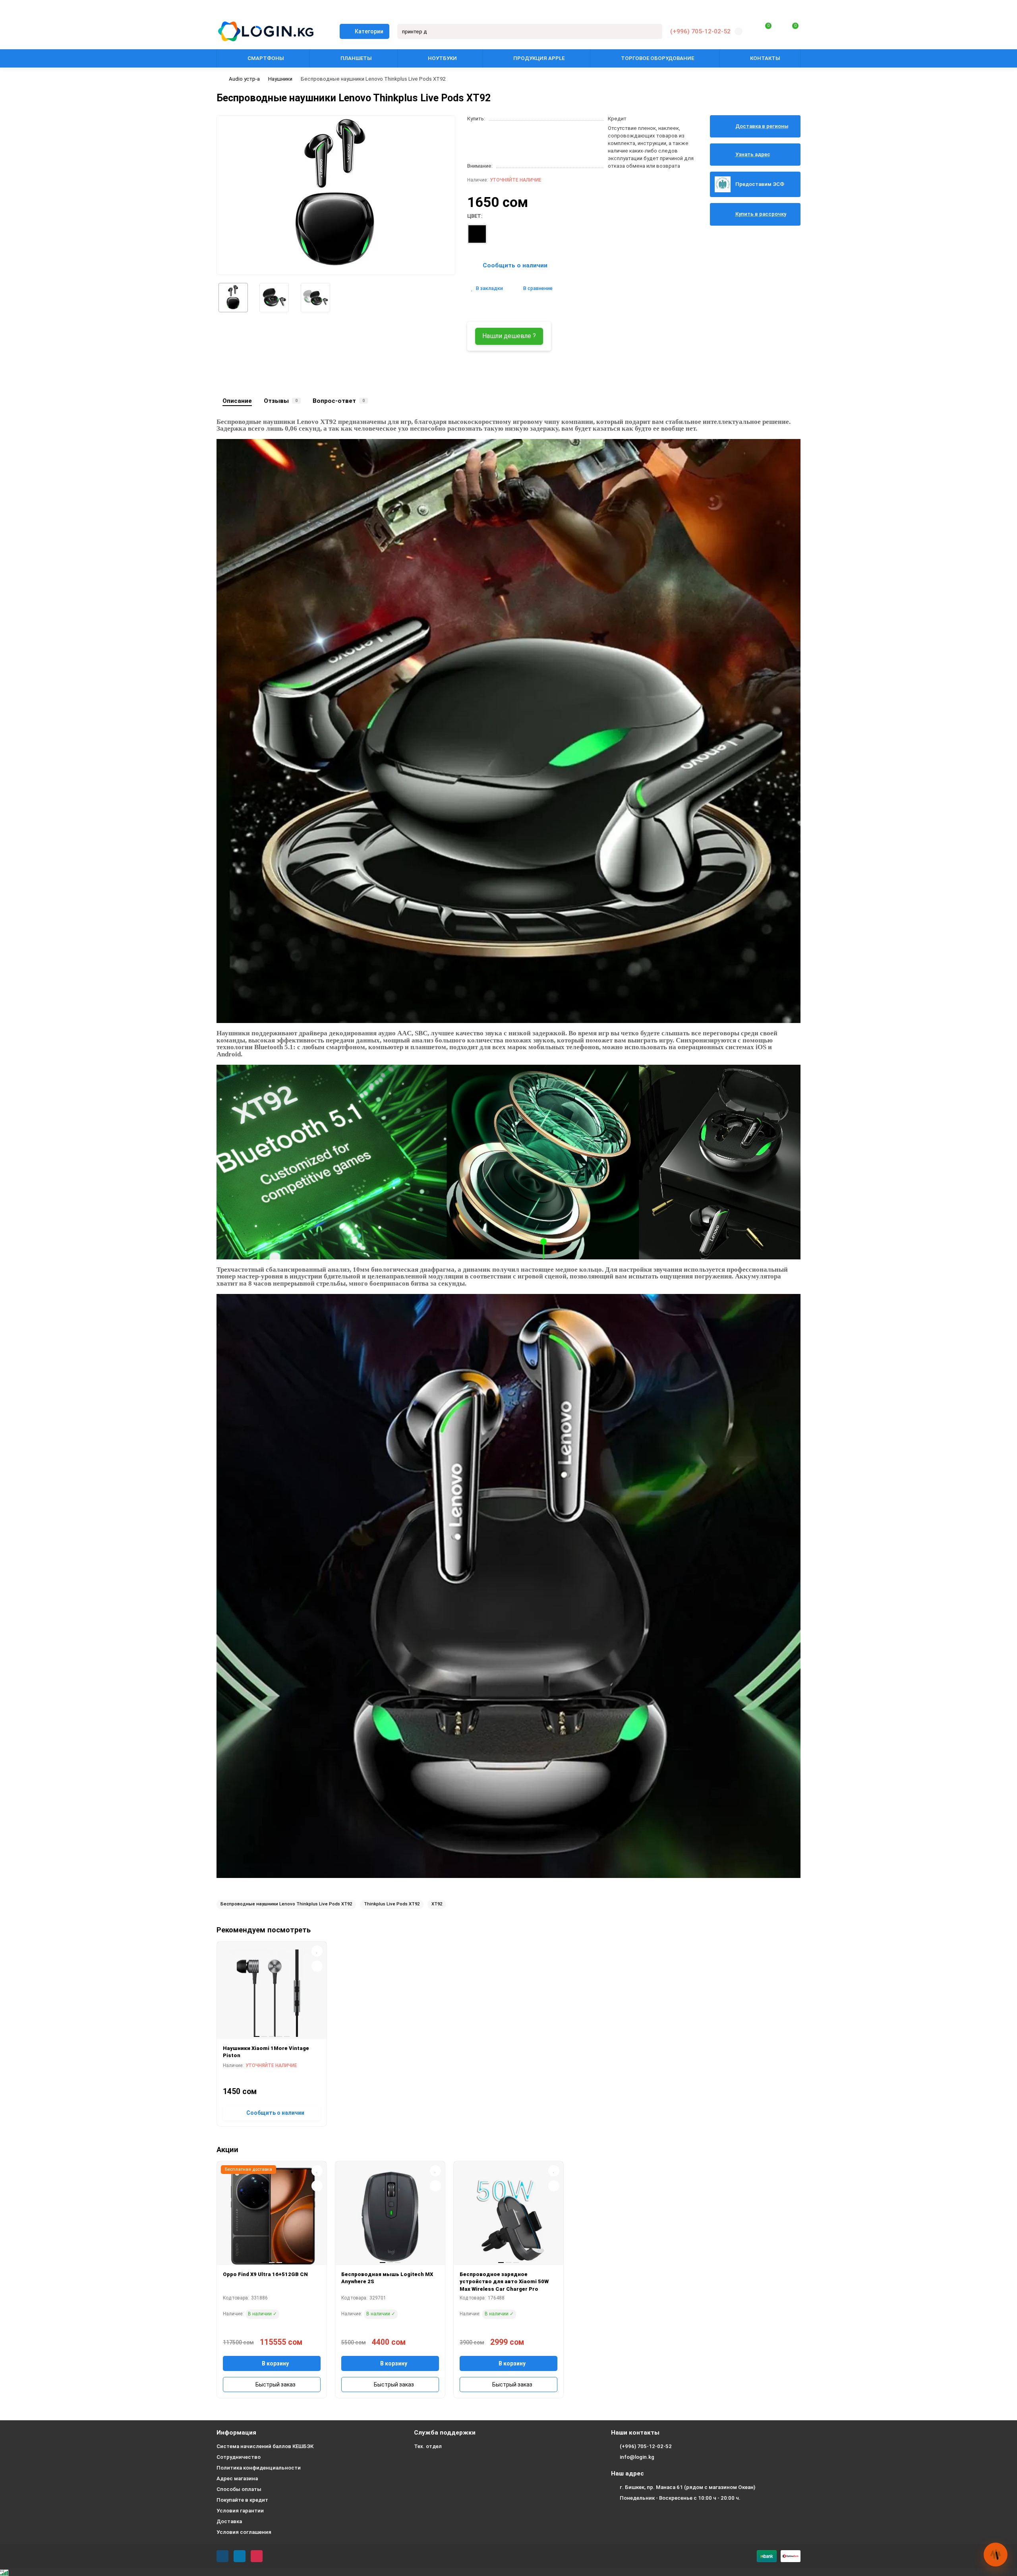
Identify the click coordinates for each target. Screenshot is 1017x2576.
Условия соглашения (244, 2532)
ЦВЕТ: (475, 216)
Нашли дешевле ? (509, 336)
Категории (369, 31)
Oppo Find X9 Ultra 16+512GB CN (265, 2274)
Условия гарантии (240, 2511)
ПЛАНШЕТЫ (356, 58)
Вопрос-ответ (339, 401)
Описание (237, 401)
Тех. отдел (428, 2446)
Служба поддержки (445, 2433)
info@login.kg (637, 2457)
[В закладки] (317, 1951)
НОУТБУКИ (442, 58)
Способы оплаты (239, 2489)
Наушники (280, 79)
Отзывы (281, 401)
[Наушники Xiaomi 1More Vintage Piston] (272, 1993)
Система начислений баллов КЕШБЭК (265, 2446)
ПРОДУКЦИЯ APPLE (539, 58)
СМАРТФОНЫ (266, 58)
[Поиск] (654, 31)
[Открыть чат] (996, 2555)
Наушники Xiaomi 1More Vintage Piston (266, 2052)
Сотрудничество (239, 2457)
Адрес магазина (237, 2478)
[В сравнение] (317, 1966)
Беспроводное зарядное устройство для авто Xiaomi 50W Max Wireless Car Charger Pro (504, 2282)
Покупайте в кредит (242, 2500)
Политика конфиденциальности (259, 2468)
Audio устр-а (244, 79)
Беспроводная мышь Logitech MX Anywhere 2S (387, 2278)
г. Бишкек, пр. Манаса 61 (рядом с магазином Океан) (687, 2487)
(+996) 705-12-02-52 (700, 31)
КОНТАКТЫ (765, 58)
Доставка (229, 2521)
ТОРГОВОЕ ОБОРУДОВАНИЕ (657, 58)
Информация (236, 2433)
